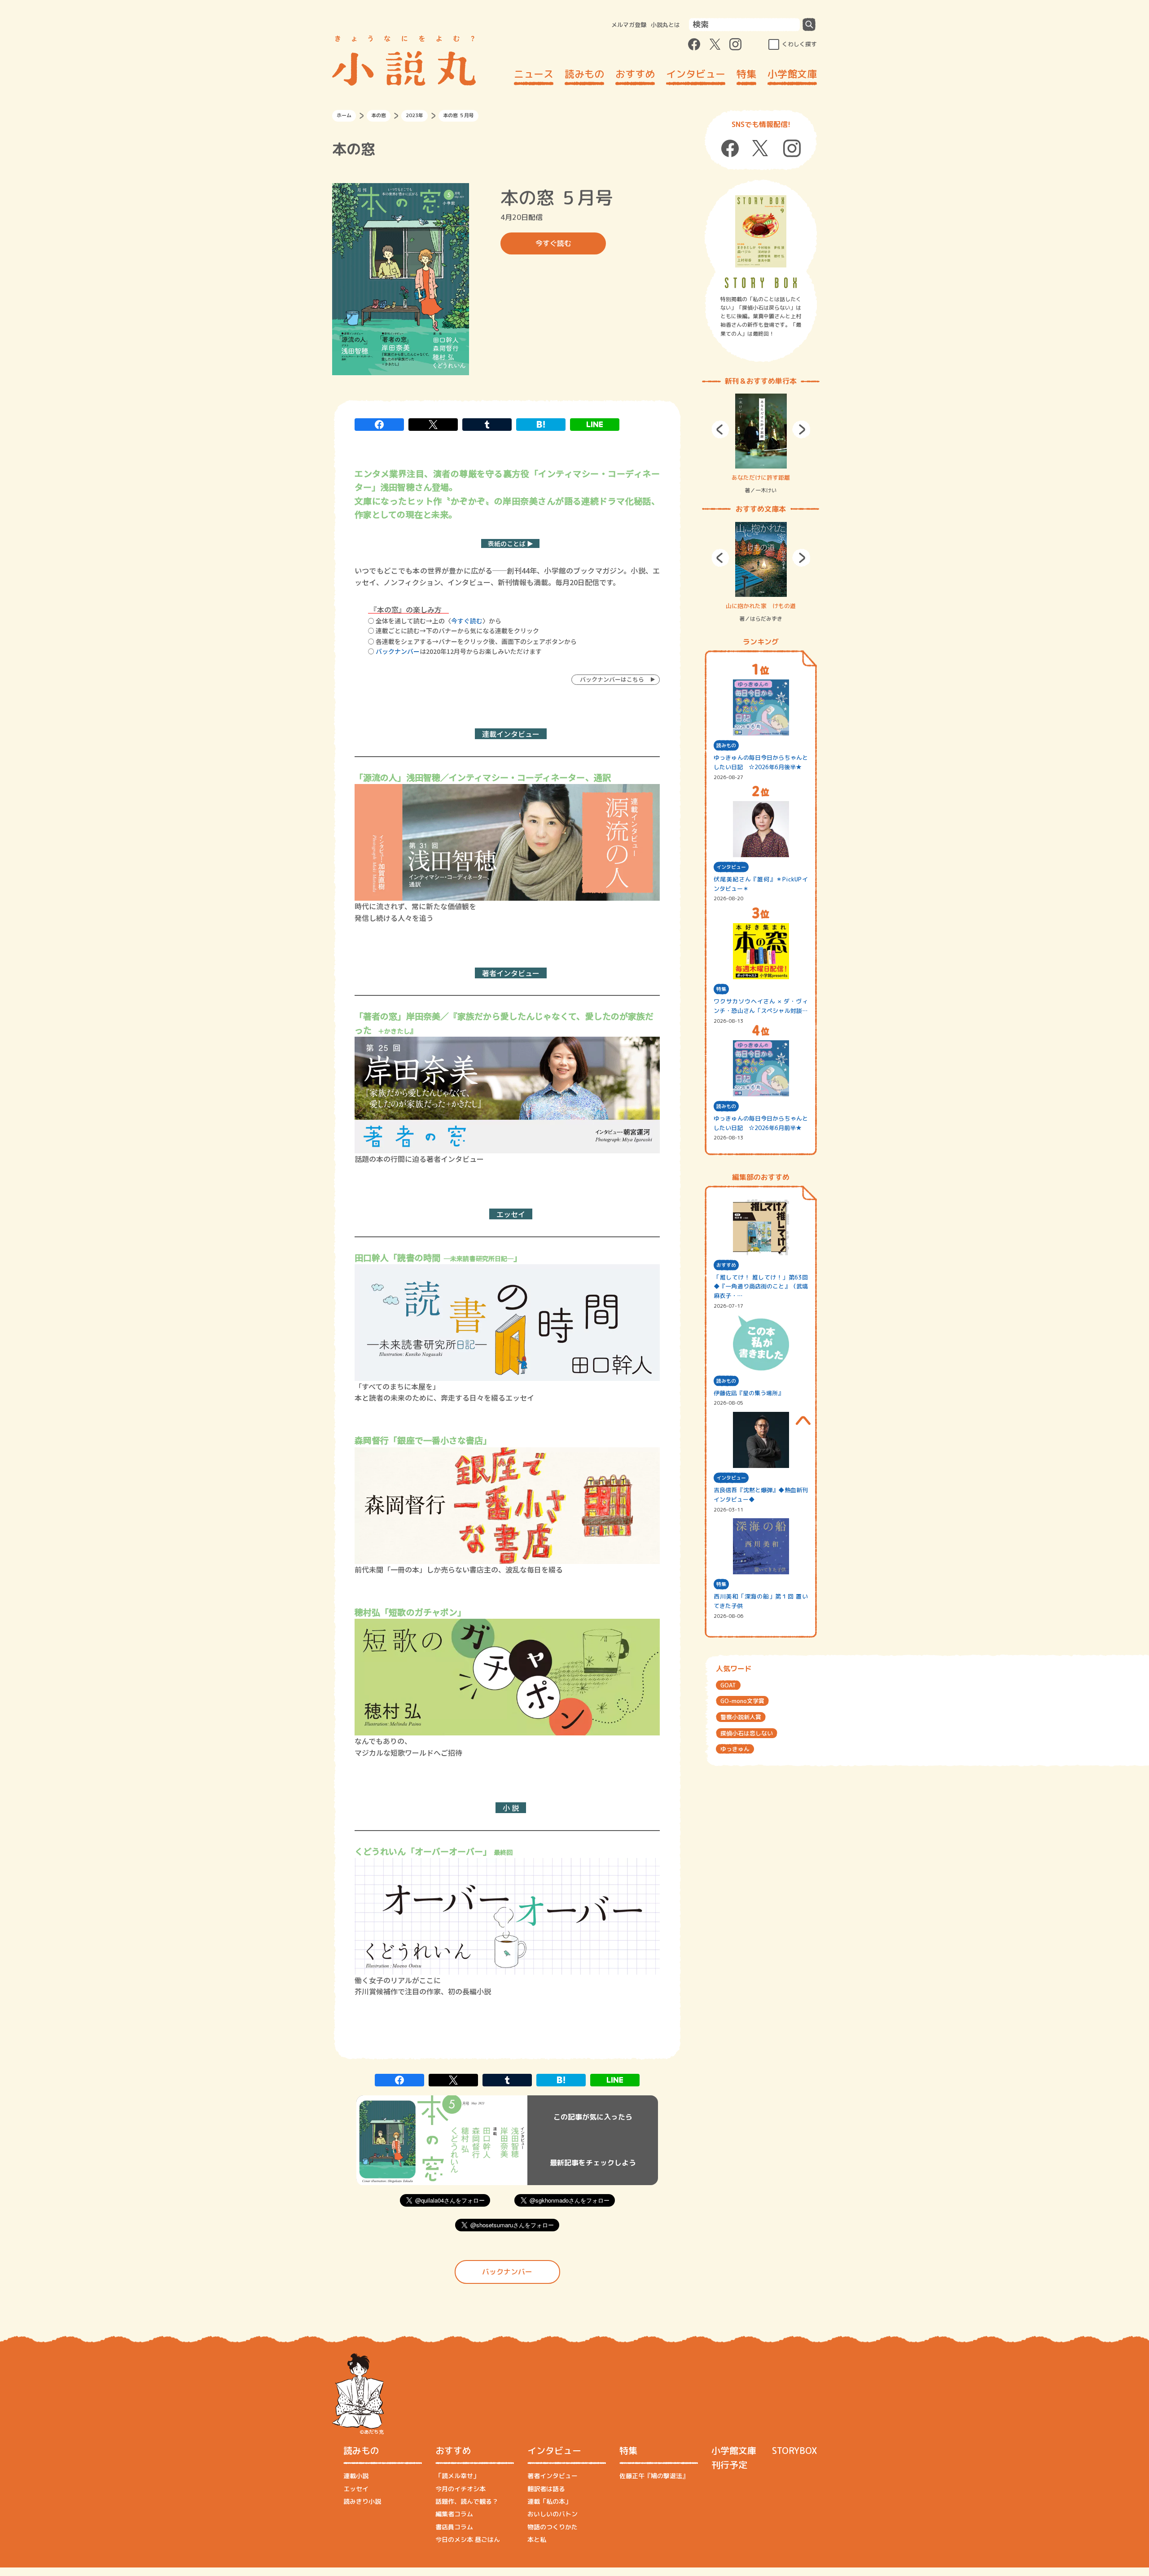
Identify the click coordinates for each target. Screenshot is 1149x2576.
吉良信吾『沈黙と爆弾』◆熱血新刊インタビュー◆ (761, 1495)
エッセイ (356, 2489)
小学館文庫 (792, 74)
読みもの (584, 74)
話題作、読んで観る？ (467, 2501)
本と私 (537, 2539)
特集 (746, 74)
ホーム (344, 115)
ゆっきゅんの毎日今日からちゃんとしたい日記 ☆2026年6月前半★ (761, 1123)
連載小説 (356, 2476)
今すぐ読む (553, 243)
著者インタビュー (553, 2476)
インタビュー (696, 74)
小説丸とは (665, 25)
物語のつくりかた (553, 2527)
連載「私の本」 (549, 2501)
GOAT (728, 1685)
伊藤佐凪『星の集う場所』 (749, 1393)
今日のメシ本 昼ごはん (468, 2539)
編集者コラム (454, 2514)
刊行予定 (729, 2465)
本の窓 (379, 115)
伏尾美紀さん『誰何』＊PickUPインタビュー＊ (761, 884)
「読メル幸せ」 (457, 2476)
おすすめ (635, 74)
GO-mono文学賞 (742, 1701)
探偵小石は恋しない (747, 1733)
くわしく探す (799, 44)
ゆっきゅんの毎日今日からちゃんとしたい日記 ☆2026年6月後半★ (761, 762)
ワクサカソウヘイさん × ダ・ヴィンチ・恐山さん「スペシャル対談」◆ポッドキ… (761, 1006)
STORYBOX (794, 2450)
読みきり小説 (362, 2501)
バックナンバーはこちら (611, 679)
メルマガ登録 (629, 25)
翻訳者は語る (546, 2489)
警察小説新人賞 (741, 1717)
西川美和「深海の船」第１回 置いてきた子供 (761, 1601)
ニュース (534, 74)
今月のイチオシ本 (460, 2489)
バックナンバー (398, 651)
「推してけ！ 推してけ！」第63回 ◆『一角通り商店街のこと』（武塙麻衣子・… (761, 1287)
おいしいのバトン (553, 2514)
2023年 (414, 115)
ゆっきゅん (735, 1749)
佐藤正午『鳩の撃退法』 (654, 2476)
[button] (720, 429)
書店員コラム (454, 2527)
